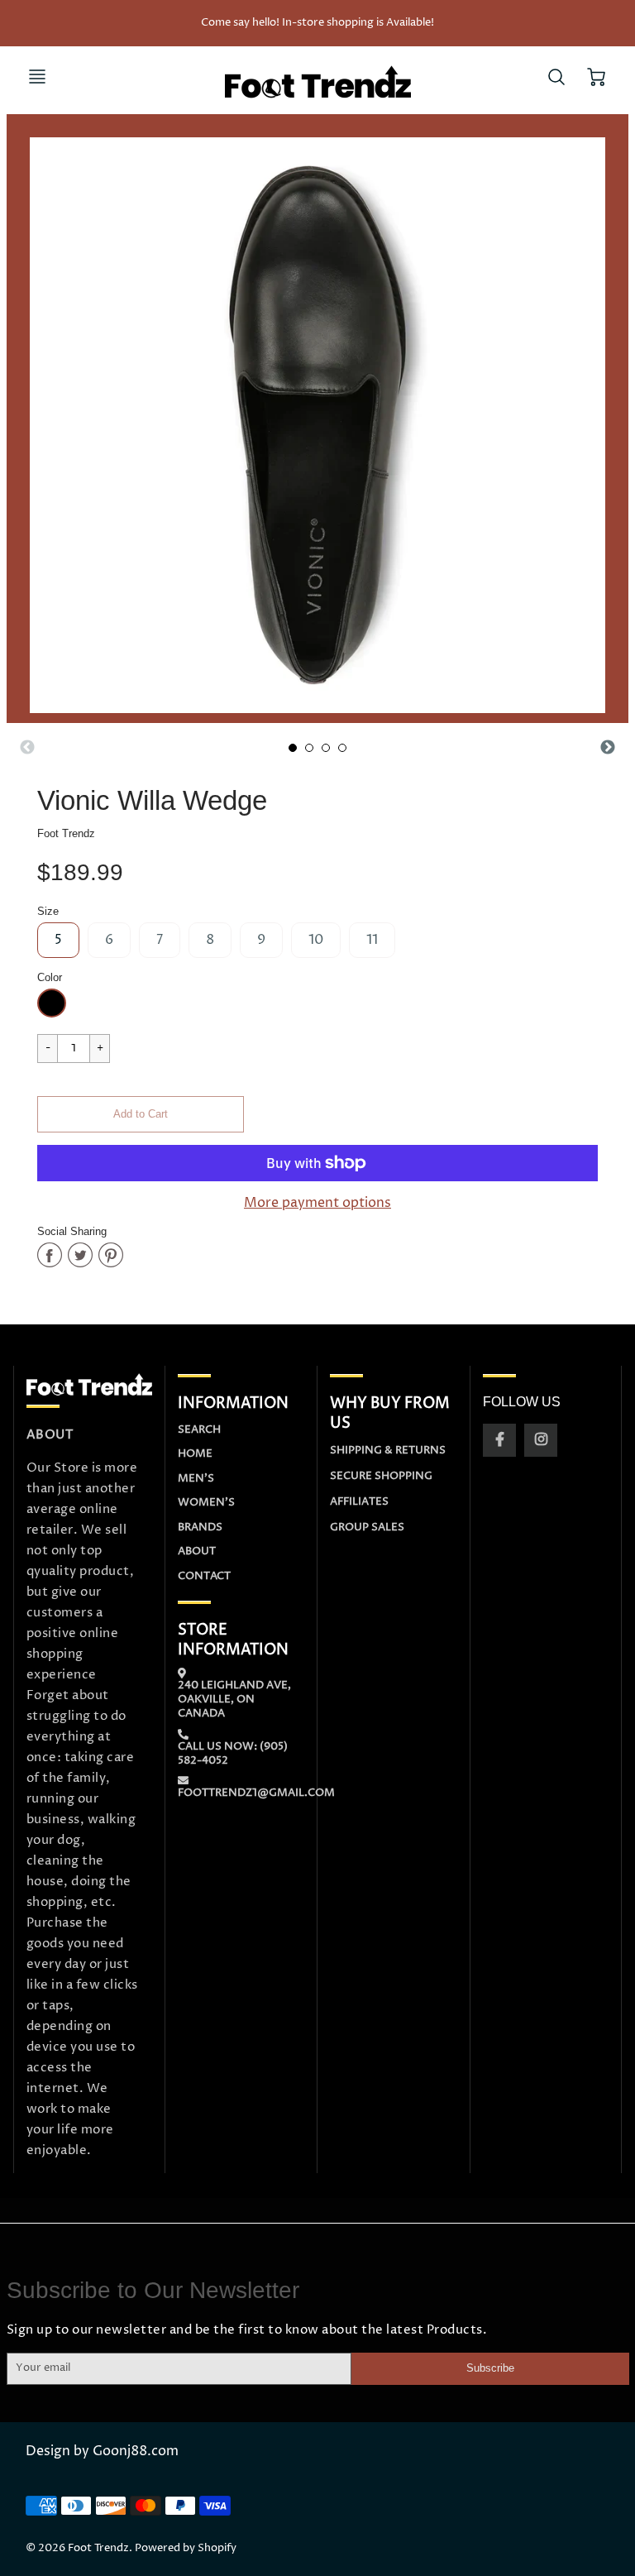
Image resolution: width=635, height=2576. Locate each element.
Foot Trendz (66, 833)
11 (372, 940)
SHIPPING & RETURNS (388, 1450)
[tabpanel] (293, 748)
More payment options (317, 1203)
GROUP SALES (367, 1527)
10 (316, 940)
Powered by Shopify (186, 2548)
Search (199, 1429)
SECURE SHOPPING (381, 1476)
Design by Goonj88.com (102, 2452)
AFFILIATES (359, 1501)
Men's (196, 1478)
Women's (206, 1502)
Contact (204, 1576)
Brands (200, 1527)
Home (195, 1453)
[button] (141, 1114)
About (197, 1551)
